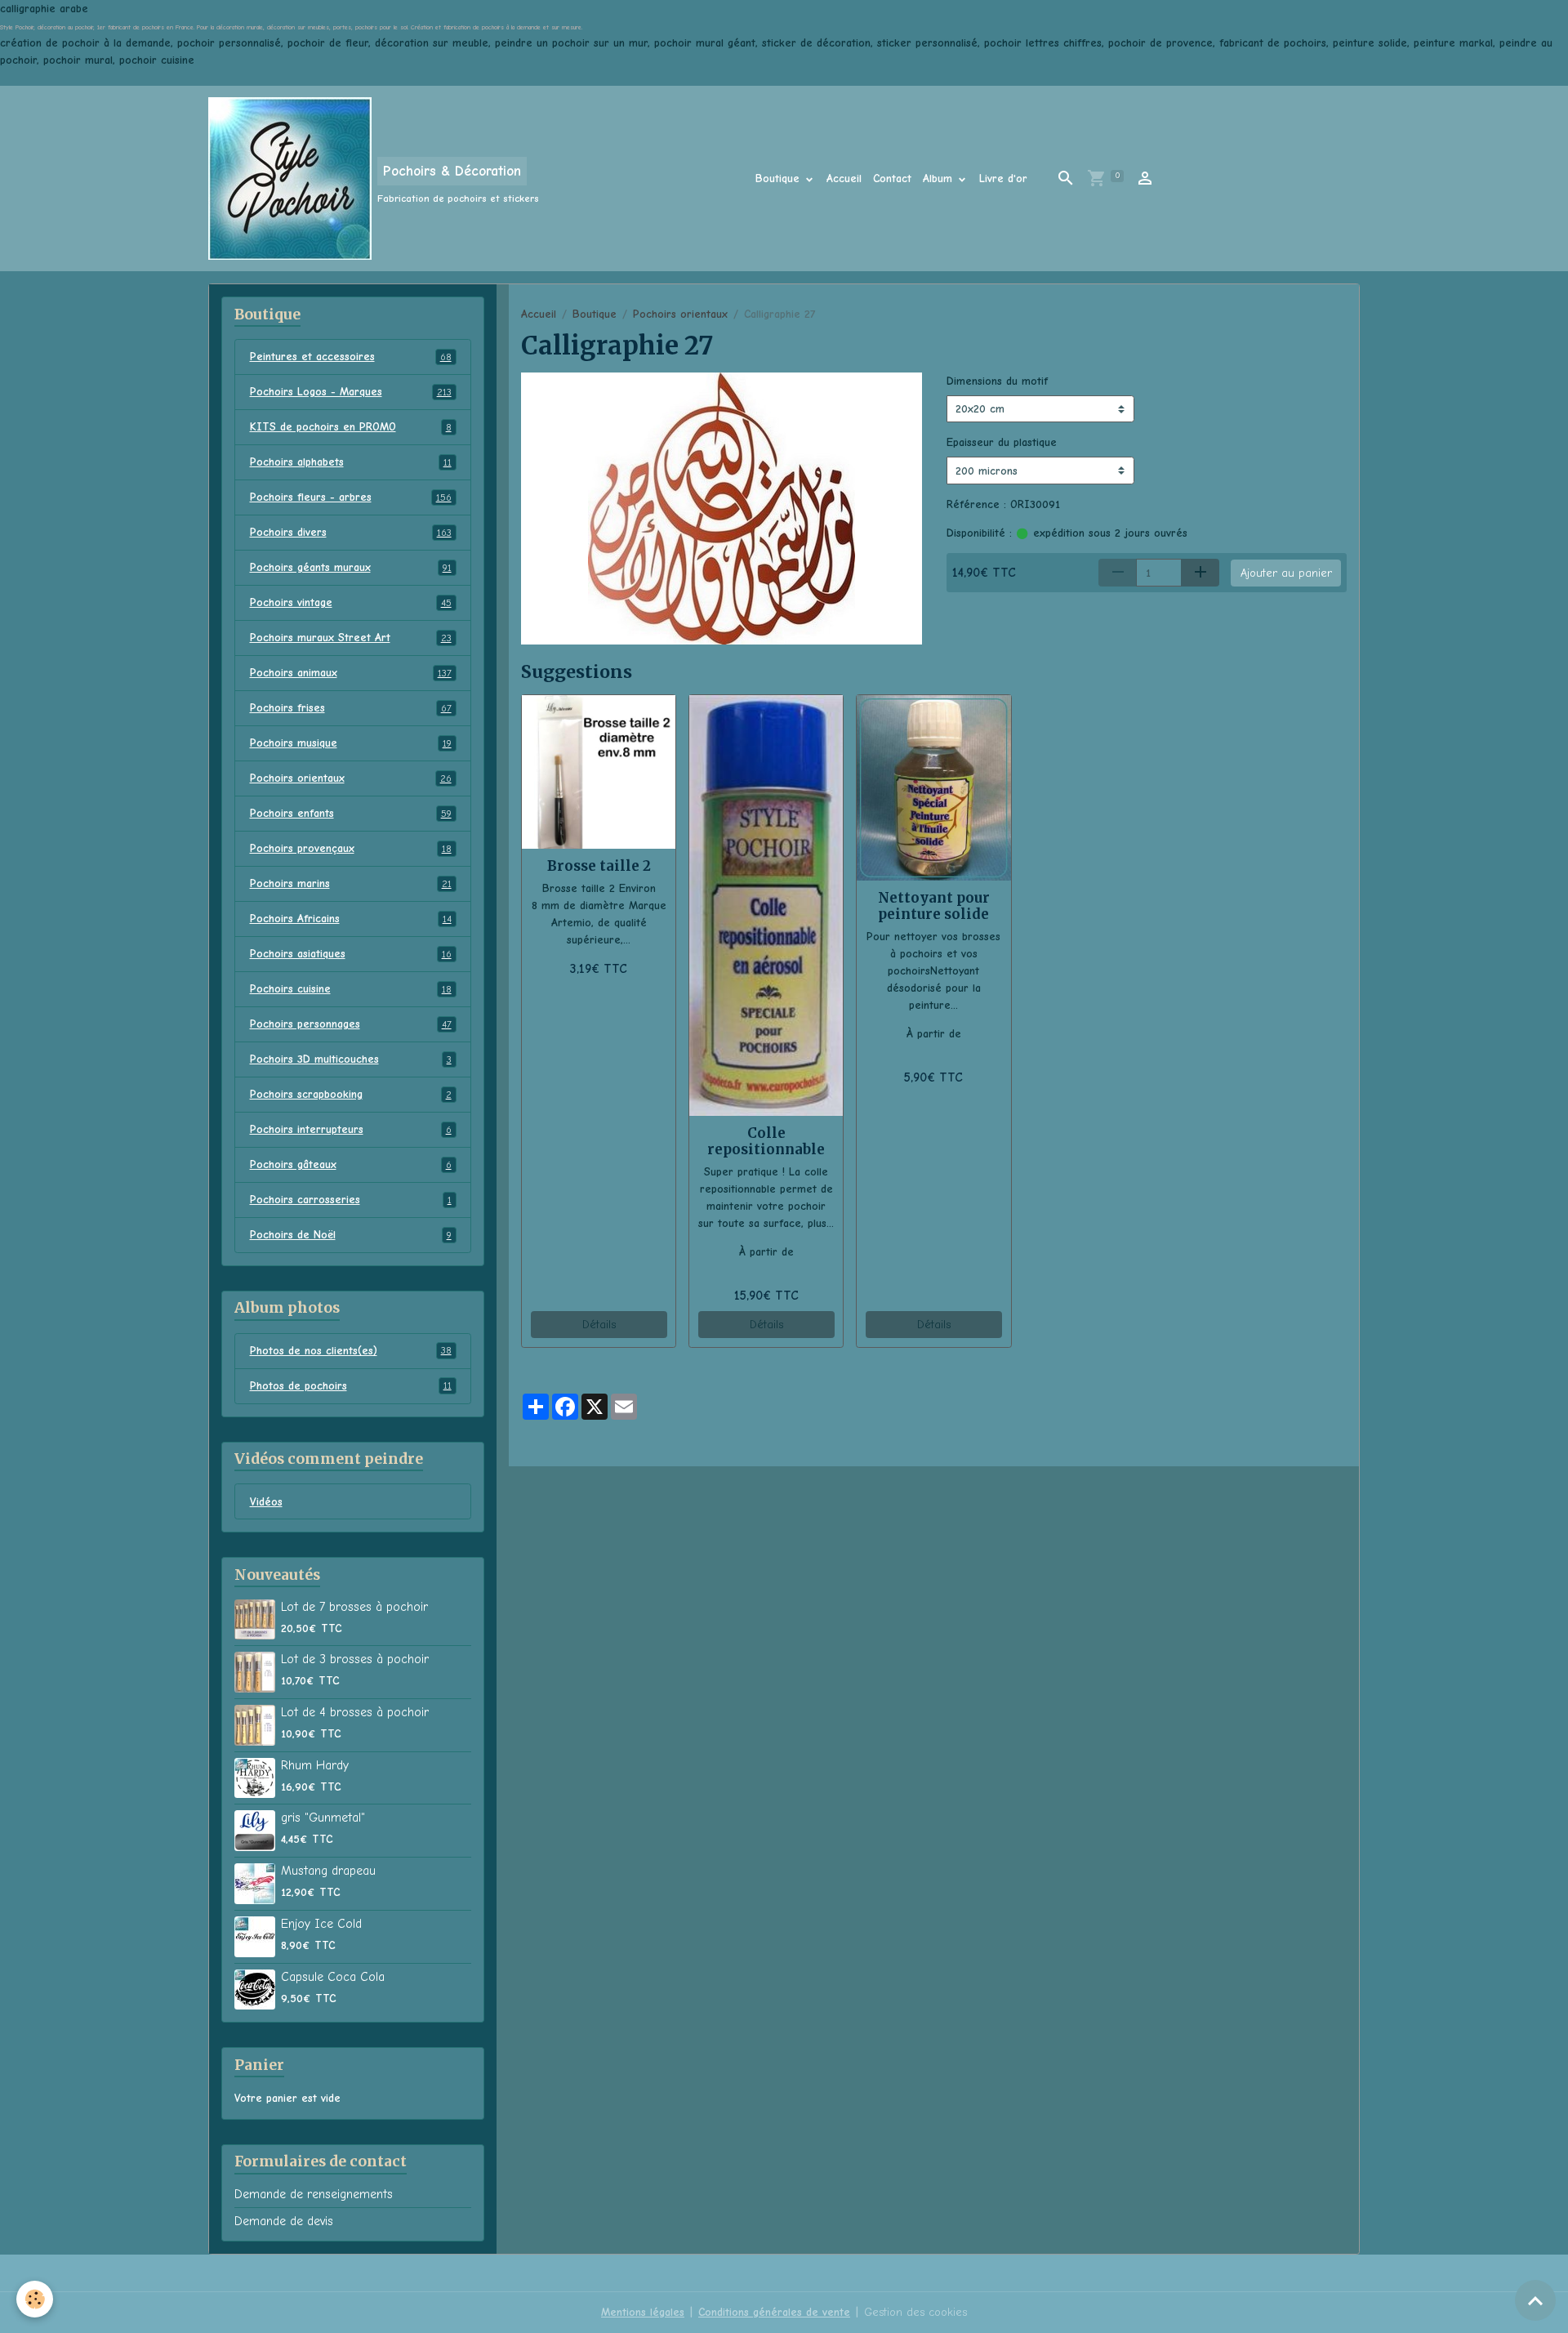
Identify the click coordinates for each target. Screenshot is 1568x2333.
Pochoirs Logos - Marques (351, 392)
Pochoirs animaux (351, 673)
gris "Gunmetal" (323, 1818)
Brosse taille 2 (599, 866)
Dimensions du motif (997, 381)
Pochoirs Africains (351, 919)
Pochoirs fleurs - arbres (351, 497)
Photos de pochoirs (351, 1386)
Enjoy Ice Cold (321, 1924)
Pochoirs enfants (351, 813)
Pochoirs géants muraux (351, 567)
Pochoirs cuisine (351, 989)
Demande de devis (284, 2221)
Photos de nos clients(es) (351, 1351)
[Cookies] (35, 2299)
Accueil (844, 178)
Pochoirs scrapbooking (351, 1094)
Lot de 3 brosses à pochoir (355, 1659)
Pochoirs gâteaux (351, 1164)
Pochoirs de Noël (351, 1235)
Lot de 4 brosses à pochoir (355, 1712)
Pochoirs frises (351, 708)
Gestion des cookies (915, 2312)
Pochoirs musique (351, 743)
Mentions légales (643, 2312)
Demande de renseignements (314, 2194)
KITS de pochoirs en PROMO (351, 427)
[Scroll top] (1535, 2300)
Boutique (780, 178)
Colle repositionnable (766, 1141)
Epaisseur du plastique (1002, 442)
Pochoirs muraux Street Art (351, 638)
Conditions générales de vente (774, 2312)
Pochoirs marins (351, 883)
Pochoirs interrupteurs (351, 1129)
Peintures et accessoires (351, 357)
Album (940, 178)
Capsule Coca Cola (333, 1977)
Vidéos (266, 1502)
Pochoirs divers (351, 532)
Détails (599, 1325)
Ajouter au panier (1286, 573)
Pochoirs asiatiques (351, 954)
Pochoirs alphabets (351, 462)
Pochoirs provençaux (351, 848)
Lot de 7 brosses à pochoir (354, 1607)
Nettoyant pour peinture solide (934, 906)
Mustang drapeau (328, 1871)
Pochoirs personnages (351, 1024)
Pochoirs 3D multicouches (351, 1059)
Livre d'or (1003, 178)
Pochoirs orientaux (680, 314)
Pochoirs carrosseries (351, 1200)
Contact (892, 178)
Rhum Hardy (315, 1765)
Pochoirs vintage (351, 602)
